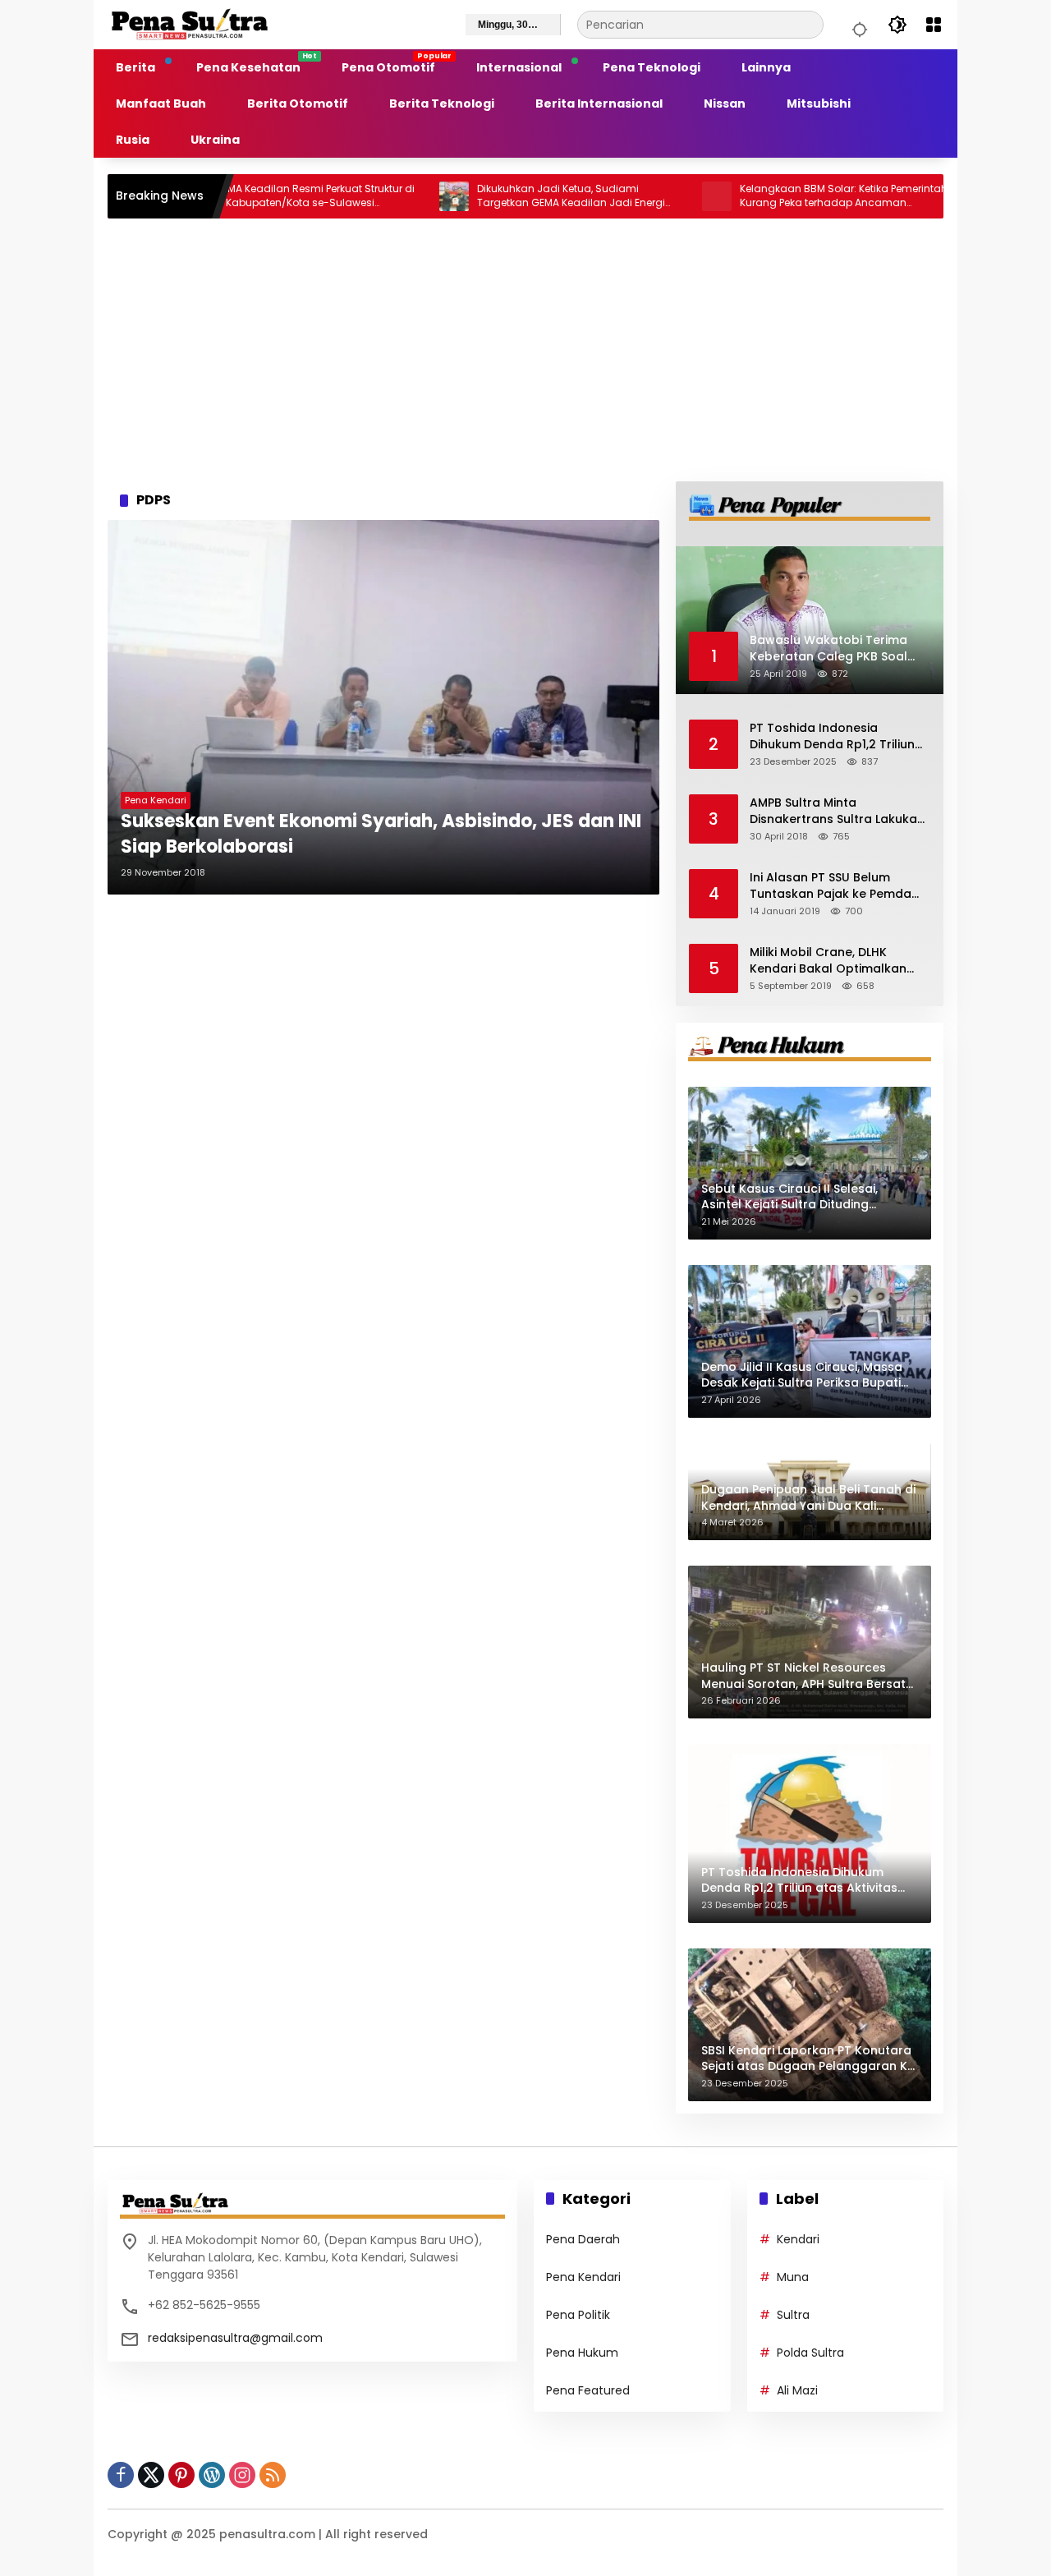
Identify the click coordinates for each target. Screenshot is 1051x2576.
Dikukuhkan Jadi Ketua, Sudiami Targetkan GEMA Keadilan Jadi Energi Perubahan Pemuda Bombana (506, 196)
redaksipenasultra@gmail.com (235, 2338)
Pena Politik (578, 2315)
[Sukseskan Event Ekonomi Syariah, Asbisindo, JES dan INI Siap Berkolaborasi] (383, 707)
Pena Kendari (156, 800)
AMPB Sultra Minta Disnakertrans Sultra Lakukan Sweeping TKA (837, 811)
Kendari (798, 2239)
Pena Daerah (583, 2239)
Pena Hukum (582, 2353)
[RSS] (273, 2475)
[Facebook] (121, 2475)
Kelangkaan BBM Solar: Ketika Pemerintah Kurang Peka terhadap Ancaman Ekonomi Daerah (779, 196)
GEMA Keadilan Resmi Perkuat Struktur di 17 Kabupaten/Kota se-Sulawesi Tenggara (250, 196)
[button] (857, 25)
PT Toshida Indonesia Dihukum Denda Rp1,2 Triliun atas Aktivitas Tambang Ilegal (832, 736)
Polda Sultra (810, 2353)
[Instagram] (242, 2475)
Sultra (793, 2315)
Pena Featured (588, 2390)
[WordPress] (212, 2475)
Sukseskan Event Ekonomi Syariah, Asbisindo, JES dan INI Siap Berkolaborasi (381, 834)
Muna (793, 2277)
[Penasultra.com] (190, 24)
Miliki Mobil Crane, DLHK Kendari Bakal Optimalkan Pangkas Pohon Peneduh (828, 961)
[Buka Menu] (934, 25)
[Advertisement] (525, 350)
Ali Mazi (797, 2390)
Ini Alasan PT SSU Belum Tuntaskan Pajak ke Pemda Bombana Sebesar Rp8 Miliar (836, 886)
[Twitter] (151, 2475)
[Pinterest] (181, 2475)
